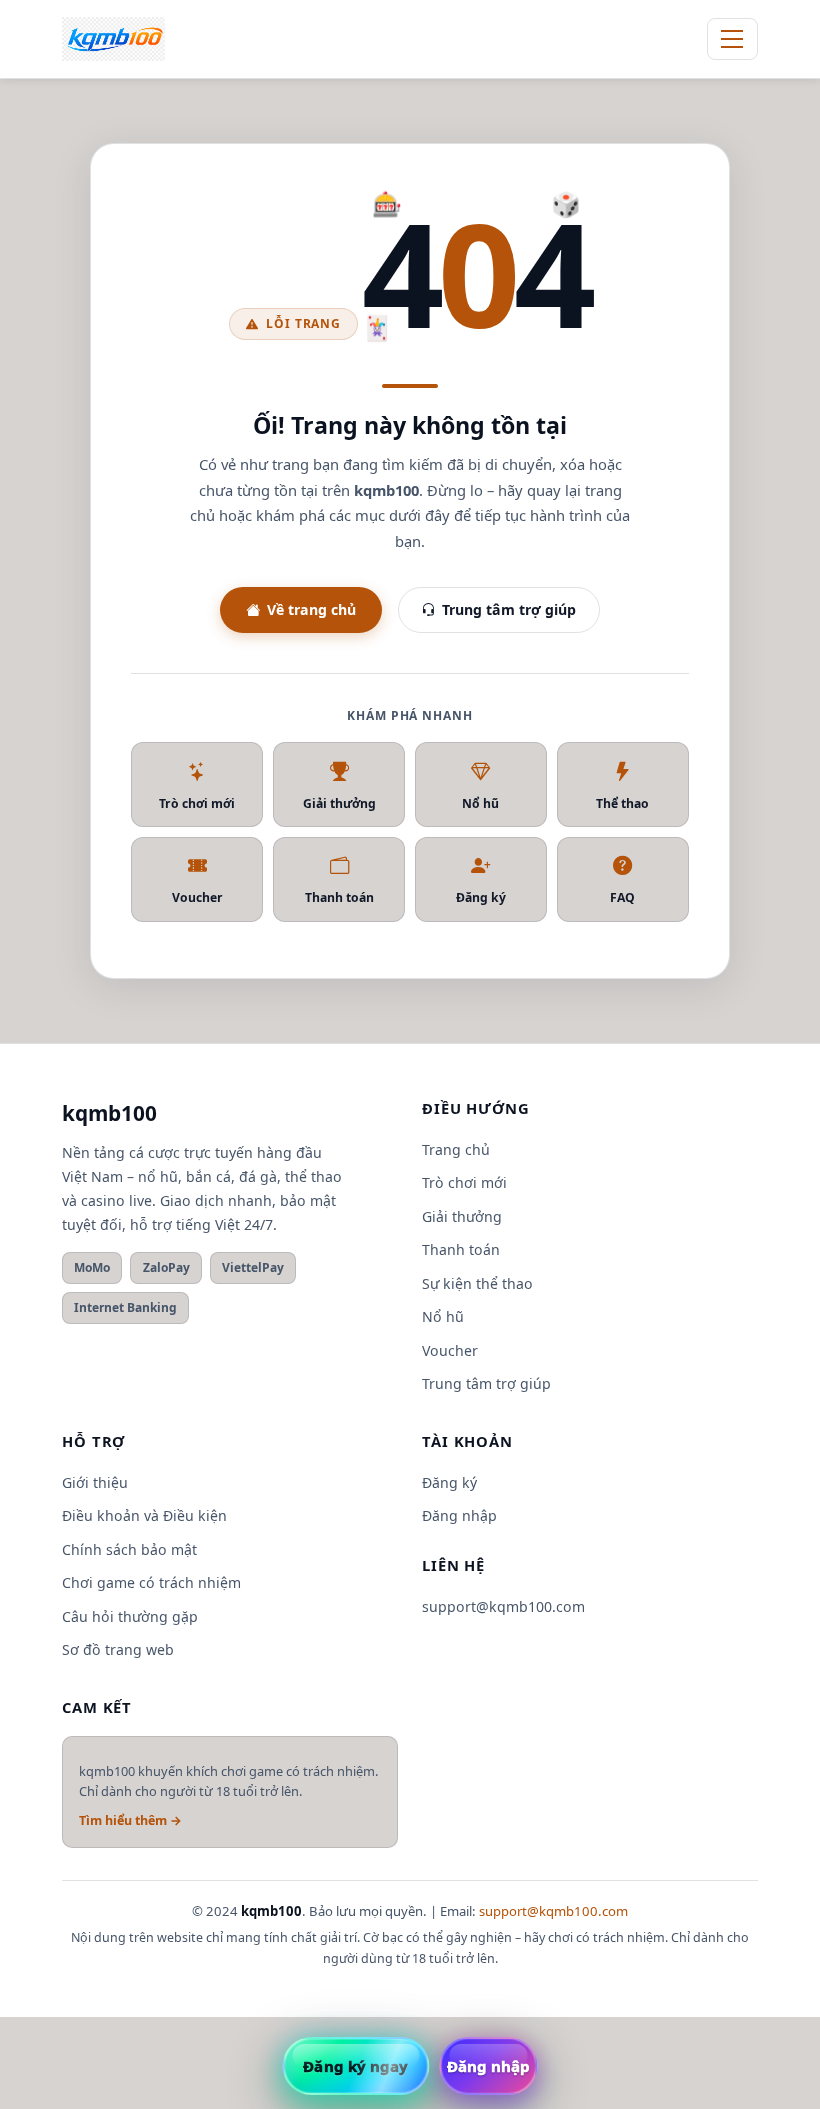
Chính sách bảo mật (129, 1549)
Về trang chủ (311, 609)
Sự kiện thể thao (477, 1283)
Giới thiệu (95, 1482)
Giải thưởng (339, 803)
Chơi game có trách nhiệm (151, 1582)
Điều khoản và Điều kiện (144, 1515)
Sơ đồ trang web (118, 1649)
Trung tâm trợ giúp (509, 609)
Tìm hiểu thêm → (130, 1820)
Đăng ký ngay (355, 2066)
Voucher (197, 897)
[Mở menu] (732, 39)
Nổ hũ (480, 803)
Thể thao (622, 803)
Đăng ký (481, 897)
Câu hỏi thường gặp (130, 1616)
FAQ (622, 897)
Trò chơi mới (197, 803)
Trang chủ (456, 1149)
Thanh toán (339, 897)
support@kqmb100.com (503, 1606)
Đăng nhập (459, 1515)
